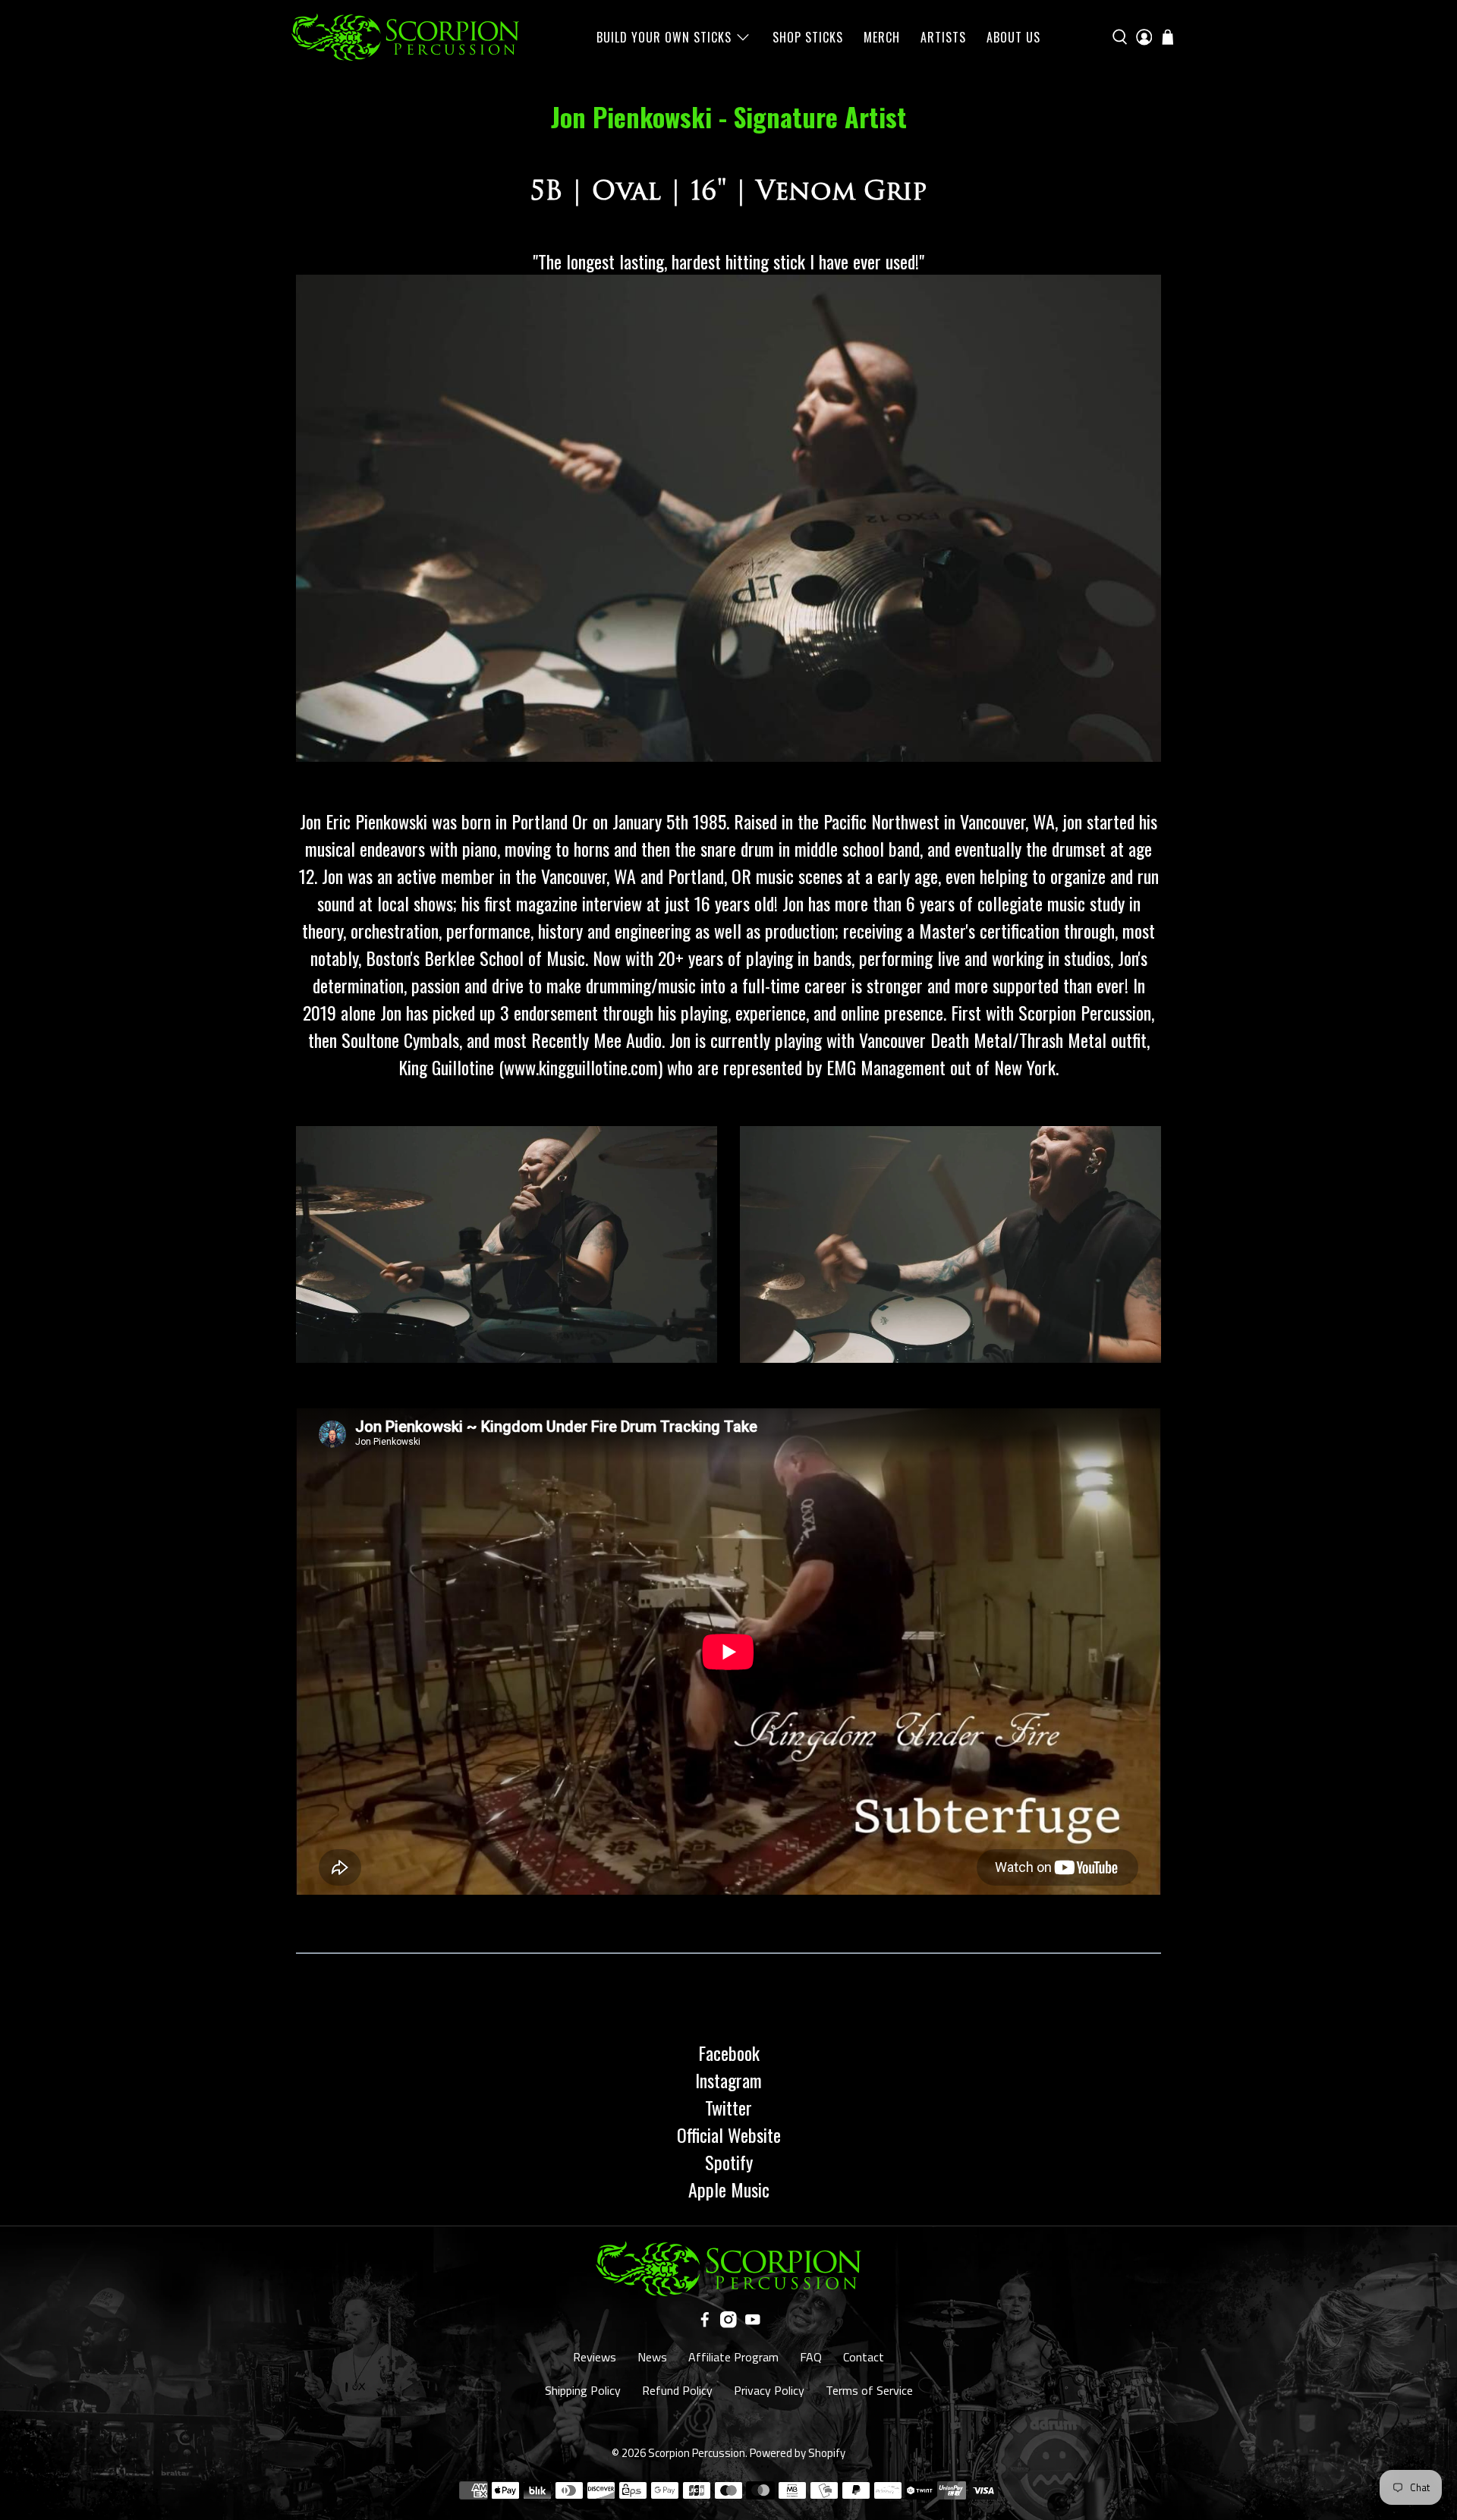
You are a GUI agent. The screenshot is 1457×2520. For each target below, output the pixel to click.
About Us (1013, 37)
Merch (882, 37)
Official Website (729, 2135)
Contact (864, 2357)
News (652, 2357)
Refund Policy (677, 2390)
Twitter (728, 2107)
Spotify (729, 2162)
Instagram (728, 2080)
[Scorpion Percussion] (405, 37)
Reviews (595, 2357)
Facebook (729, 2053)
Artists (943, 37)
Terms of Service (869, 2390)
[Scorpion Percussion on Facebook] (705, 2323)
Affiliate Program (733, 2357)
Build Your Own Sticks (664, 37)
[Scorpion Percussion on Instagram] (728, 2323)
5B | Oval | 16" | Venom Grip (728, 191)
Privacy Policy (769, 2390)
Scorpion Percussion (697, 2453)
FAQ (811, 2357)
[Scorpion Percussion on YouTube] (753, 2323)
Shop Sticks (808, 37)
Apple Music (729, 2189)
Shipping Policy (583, 2390)
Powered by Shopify (798, 2453)
